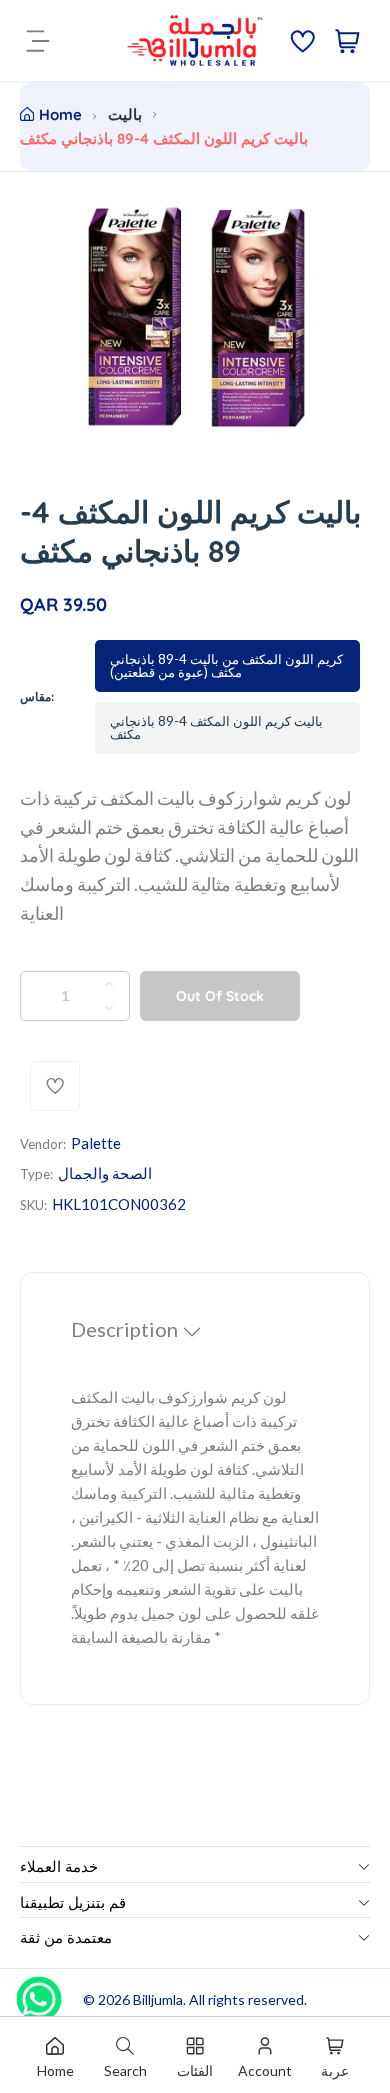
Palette (96, 1143)
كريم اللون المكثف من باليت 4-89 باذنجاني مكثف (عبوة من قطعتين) (226, 665)
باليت (125, 114)
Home (60, 114)
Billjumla (158, 1999)
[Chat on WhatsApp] (39, 1992)
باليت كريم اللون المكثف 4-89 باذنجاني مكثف (216, 727)
